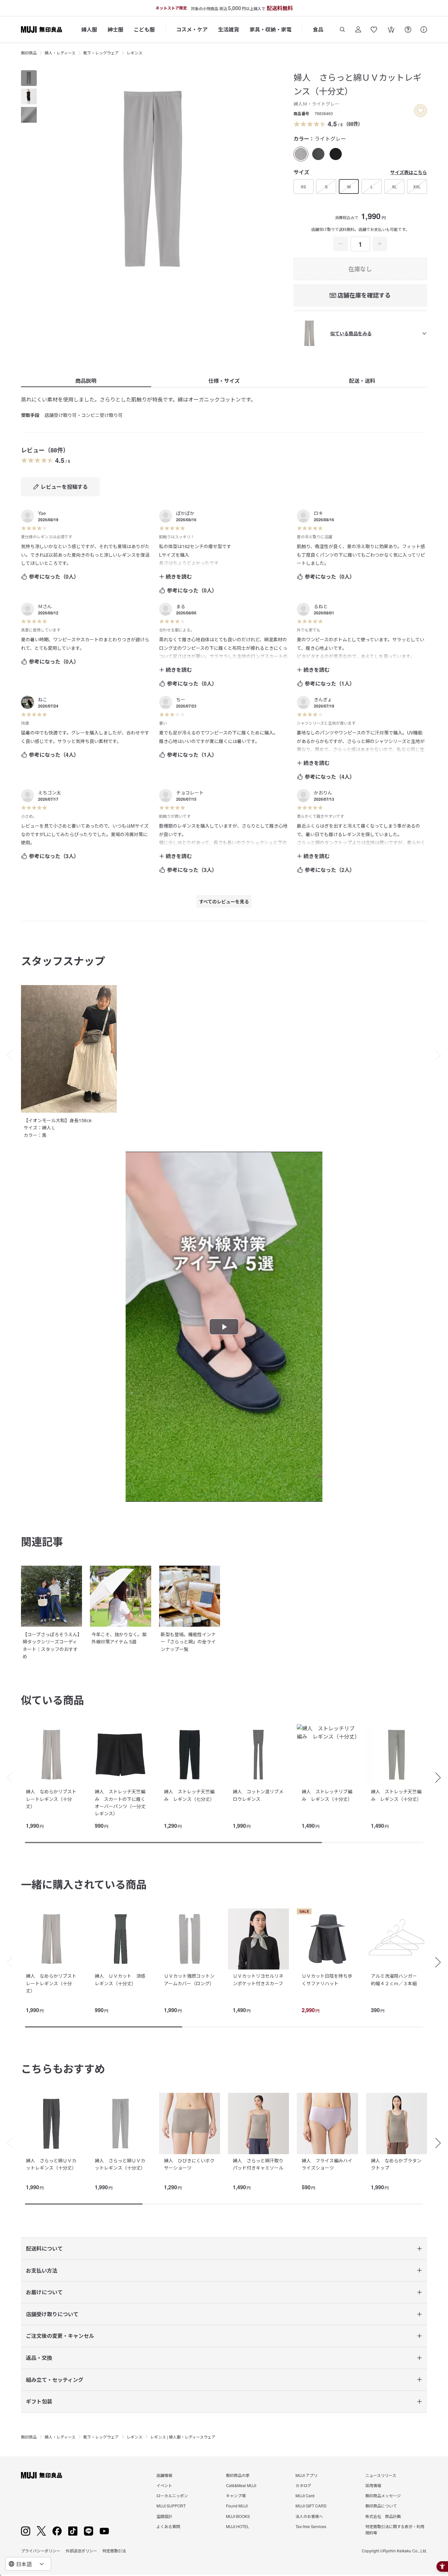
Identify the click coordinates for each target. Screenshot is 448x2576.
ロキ (318, 513)
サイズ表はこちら (409, 172)
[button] (7, 1055)
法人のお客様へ (309, 2516)
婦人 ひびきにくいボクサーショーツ (189, 2164)
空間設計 (164, 2516)
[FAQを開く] (408, 30)
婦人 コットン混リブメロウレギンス (258, 1795)
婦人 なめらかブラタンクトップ (396, 2164)
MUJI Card (305, 2495)
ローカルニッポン (172, 2495)
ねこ (43, 699)
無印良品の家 (238, 2475)
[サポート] (424, 30)
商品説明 (86, 381)
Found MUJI (237, 2506)
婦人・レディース (60, 53)
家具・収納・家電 (271, 29)
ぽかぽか (185, 513)
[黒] (336, 154)
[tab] (29, 78)
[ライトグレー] (301, 154)
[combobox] (28, 2564)
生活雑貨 (229, 29)
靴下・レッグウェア (101, 53)
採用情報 (373, 2485)
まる (181, 606)
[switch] (420, 111)
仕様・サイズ (224, 381)
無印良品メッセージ (383, 2495)
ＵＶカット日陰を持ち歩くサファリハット (327, 1979)
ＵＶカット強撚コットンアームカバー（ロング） (189, 1979)
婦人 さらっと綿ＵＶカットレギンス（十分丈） (51, 2164)
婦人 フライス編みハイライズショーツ (327, 2164)
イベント (164, 2485)
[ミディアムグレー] (318, 154)
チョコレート (190, 793)
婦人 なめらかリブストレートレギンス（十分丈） (51, 1799)
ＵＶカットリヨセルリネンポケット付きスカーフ (258, 1979)
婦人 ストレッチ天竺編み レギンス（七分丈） (189, 1795)
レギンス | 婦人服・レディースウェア (183, 2437)
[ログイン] (358, 30)
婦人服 (89, 29)
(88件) (353, 123)
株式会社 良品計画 (383, 2516)
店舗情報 (164, 2475)
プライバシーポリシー (41, 2551)
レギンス (134, 53)
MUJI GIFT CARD (311, 2506)
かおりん (323, 793)
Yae (42, 513)
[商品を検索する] (342, 30)
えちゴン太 (50, 793)
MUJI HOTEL (238, 2526)
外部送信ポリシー (81, 2551)
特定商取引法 (114, 2551)
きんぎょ (323, 699)
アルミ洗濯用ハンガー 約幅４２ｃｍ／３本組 (396, 1979)
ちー (181, 699)
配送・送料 (362, 381)
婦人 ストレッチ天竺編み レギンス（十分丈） (396, 1795)
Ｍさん (45, 606)
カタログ (303, 2485)
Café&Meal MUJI (241, 2485)
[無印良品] (41, 2475)
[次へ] (441, 1778)
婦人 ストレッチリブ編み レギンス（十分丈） (327, 1795)
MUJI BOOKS (238, 2516)
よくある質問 (168, 2526)
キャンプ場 (236, 2495)
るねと (321, 606)
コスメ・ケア (192, 29)
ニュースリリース (381, 2475)
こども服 (144, 29)
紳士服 (115, 29)
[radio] (301, 154)
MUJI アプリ (306, 2475)
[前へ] (7, 1778)
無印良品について (381, 2506)
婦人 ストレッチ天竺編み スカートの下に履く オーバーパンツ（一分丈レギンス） (122, 1802)
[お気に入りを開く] (374, 30)
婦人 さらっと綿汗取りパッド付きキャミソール (258, 2164)
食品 (318, 29)
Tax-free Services (311, 2526)
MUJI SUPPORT (171, 2506)
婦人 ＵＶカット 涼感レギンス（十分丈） (120, 1979)
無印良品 (29, 53)
